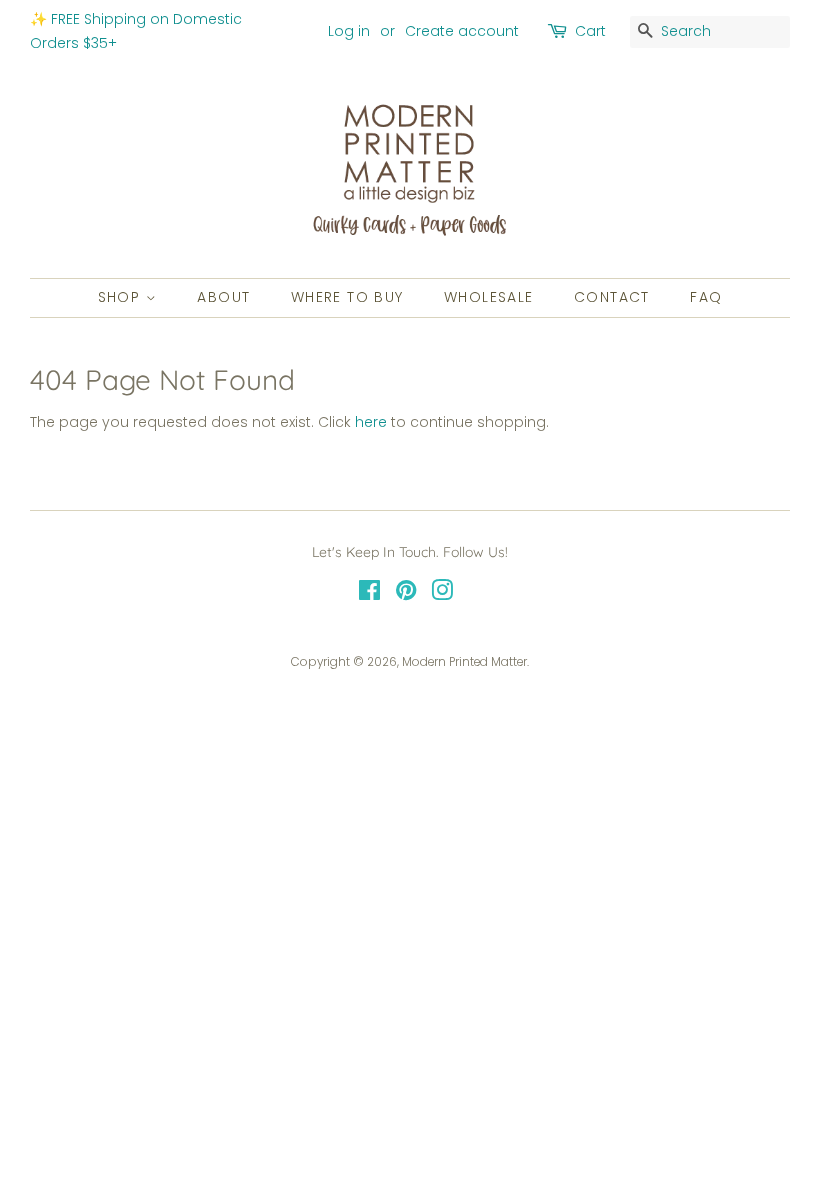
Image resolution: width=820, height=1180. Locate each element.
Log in (349, 31)
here (371, 422)
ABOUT (223, 297)
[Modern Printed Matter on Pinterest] (406, 595)
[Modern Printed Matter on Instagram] (442, 595)
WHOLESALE (489, 297)
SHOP (122, 297)
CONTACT (612, 297)
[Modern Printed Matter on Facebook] (369, 595)
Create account (462, 31)
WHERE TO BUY (347, 297)
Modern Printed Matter (464, 662)
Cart (590, 31)
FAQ (706, 297)
